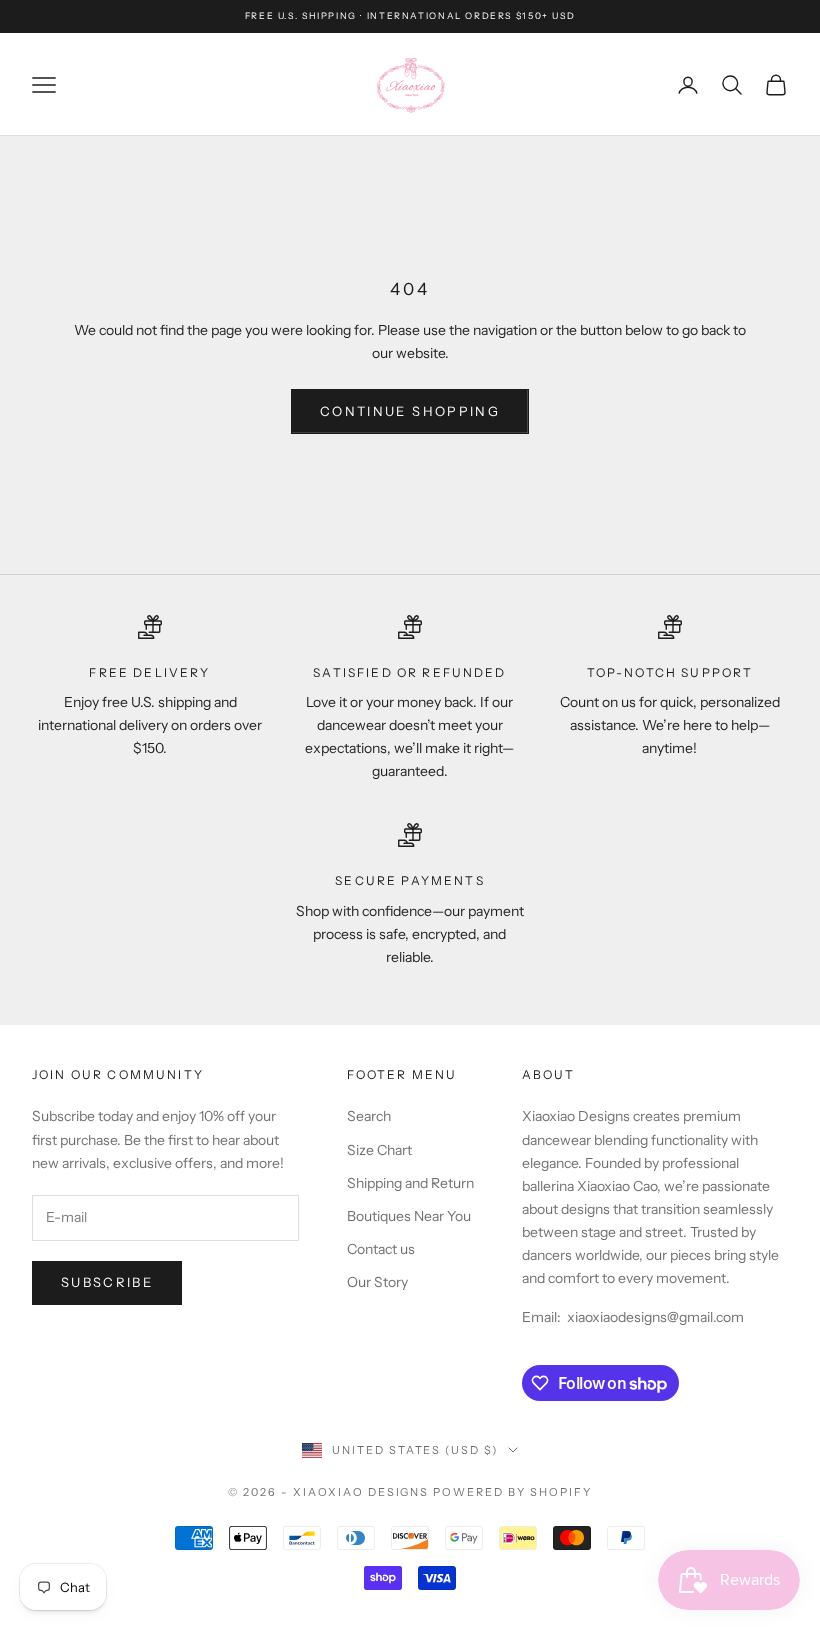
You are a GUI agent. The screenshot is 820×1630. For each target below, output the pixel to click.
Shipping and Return (410, 1183)
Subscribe (107, 1282)
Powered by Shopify (512, 1492)
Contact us (381, 1249)
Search (369, 1116)
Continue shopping (410, 411)
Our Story (377, 1282)
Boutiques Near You (409, 1216)
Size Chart (379, 1150)
